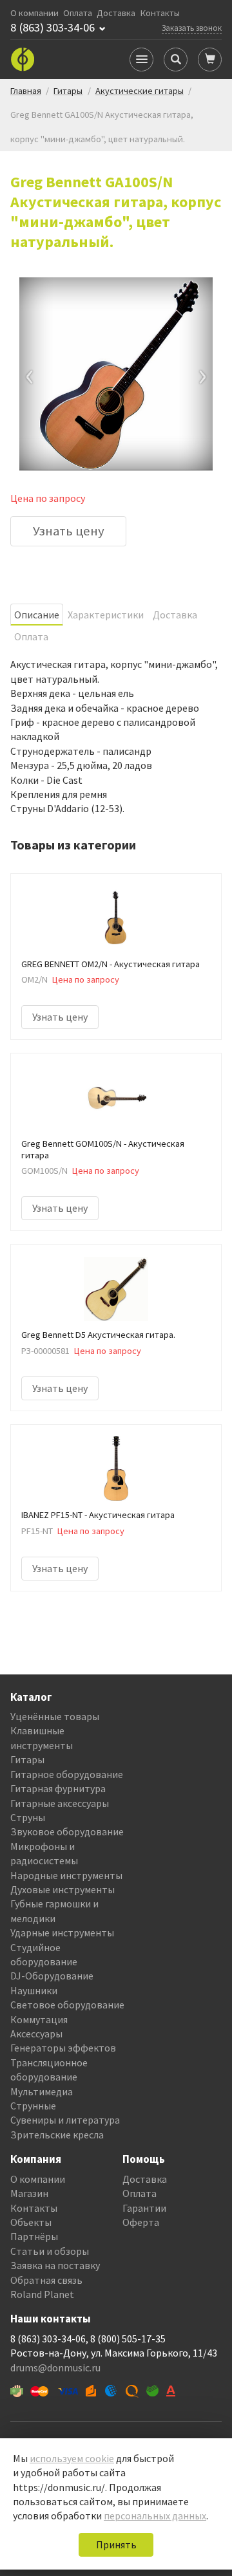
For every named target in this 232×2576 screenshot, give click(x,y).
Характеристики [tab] (106, 615)
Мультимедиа (42, 2091)
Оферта (141, 2222)
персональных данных (155, 2516)
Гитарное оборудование (67, 1774)
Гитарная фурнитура (58, 1788)
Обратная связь (46, 2280)
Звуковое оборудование (67, 1831)
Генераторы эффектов (63, 2048)
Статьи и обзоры (50, 2251)
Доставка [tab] (175, 615)
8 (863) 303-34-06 (53, 28)
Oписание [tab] (37, 615)
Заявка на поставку (55, 2265)
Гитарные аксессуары (60, 1803)
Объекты (31, 2222)
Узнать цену (69, 531)
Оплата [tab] (31, 636)
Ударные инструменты (62, 1932)
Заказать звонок (192, 28)
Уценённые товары (55, 1716)
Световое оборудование (67, 2005)
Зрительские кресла (57, 2135)
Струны (28, 1817)
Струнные (33, 2106)
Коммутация (39, 2019)
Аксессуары (36, 2034)
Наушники (34, 1990)
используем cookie (72, 2458)
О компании (34, 13)
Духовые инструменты (63, 1889)
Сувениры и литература (65, 2120)
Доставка (116, 13)
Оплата (78, 13)
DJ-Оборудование (52, 1976)
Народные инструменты (66, 1875)
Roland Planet (42, 2294)
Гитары (27, 1759)
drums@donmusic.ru (55, 2368)
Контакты (160, 13)
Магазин (29, 2193)
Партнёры (34, 2236)
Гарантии (144, 2208)
